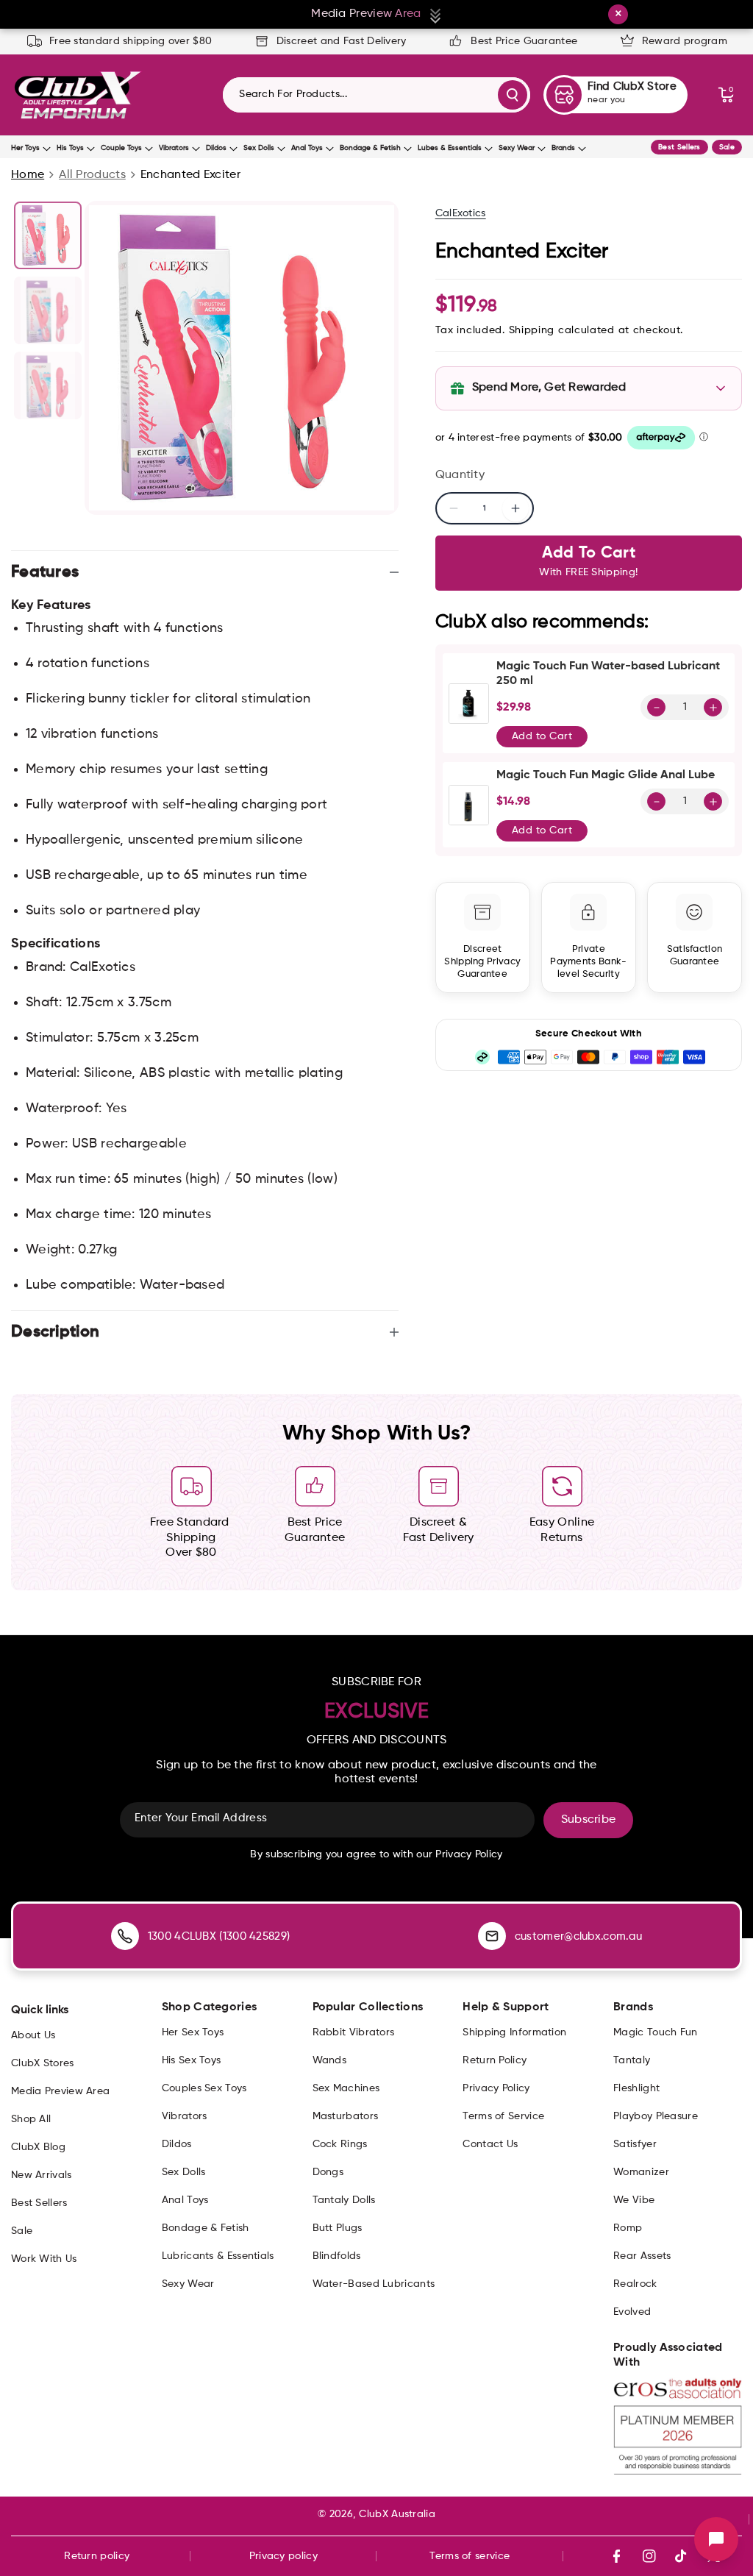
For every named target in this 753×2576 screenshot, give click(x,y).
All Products (92, 175)
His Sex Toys (192, 2060)
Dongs (328, 2172)
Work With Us (44, 2259)
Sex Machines (346, 2088)
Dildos (216, 148)
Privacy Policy (496, 2088)
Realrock (635, 2284)
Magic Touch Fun (656, 2032)
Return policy (97, 2556)
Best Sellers (679, 147)
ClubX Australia (397, 2514)
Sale (727, 147)
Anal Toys (307, 148)
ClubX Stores (43, 2063)
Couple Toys (121, 148)
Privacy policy (283, 2556)
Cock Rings (340, 2144)
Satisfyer (635, 2144)
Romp (628, 2228)
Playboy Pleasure (656, 2116)
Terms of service (470, 2556)
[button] (726, 95)
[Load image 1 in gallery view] (48, 235)
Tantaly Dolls (344, 2200)
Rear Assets (642, 2256)
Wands (330, 2060)
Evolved (632, 2312)
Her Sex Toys (193, 2032)
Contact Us (490, 2144)
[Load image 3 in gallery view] (48, 385)
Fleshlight (636, 2088)
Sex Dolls (259, 148)
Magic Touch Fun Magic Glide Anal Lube (606, 775)
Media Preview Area (60, 2091)
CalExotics (461, 213)
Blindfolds (337, 2256)
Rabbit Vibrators (354, 2032)
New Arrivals (42, 2175)
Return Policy (495, 2060)
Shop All (31, 2119)
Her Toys (25, 148)
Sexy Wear (517, 148)
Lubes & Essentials (450, 148)
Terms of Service (503, 2116)
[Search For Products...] (513, 95)
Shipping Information (514, 2032)
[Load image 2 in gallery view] (48, 310)
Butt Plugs (338, 2228)
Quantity (460, 475)
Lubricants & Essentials (218, 2256)
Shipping (532, 330)
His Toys (70, 148)
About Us (33, 2035)
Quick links (40, 2010)
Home (28, 175)
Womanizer (641, 2172)
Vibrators (174, 148)
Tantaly (632, 2060)
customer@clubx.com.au (578, 1936)
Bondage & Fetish (370, 148)
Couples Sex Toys (204, 2088)
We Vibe (634, 2200)
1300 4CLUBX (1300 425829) (219, 1936)
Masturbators (346, 2116)
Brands (563, 148)
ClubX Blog (38, 2147)
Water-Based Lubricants (374, 2284)
